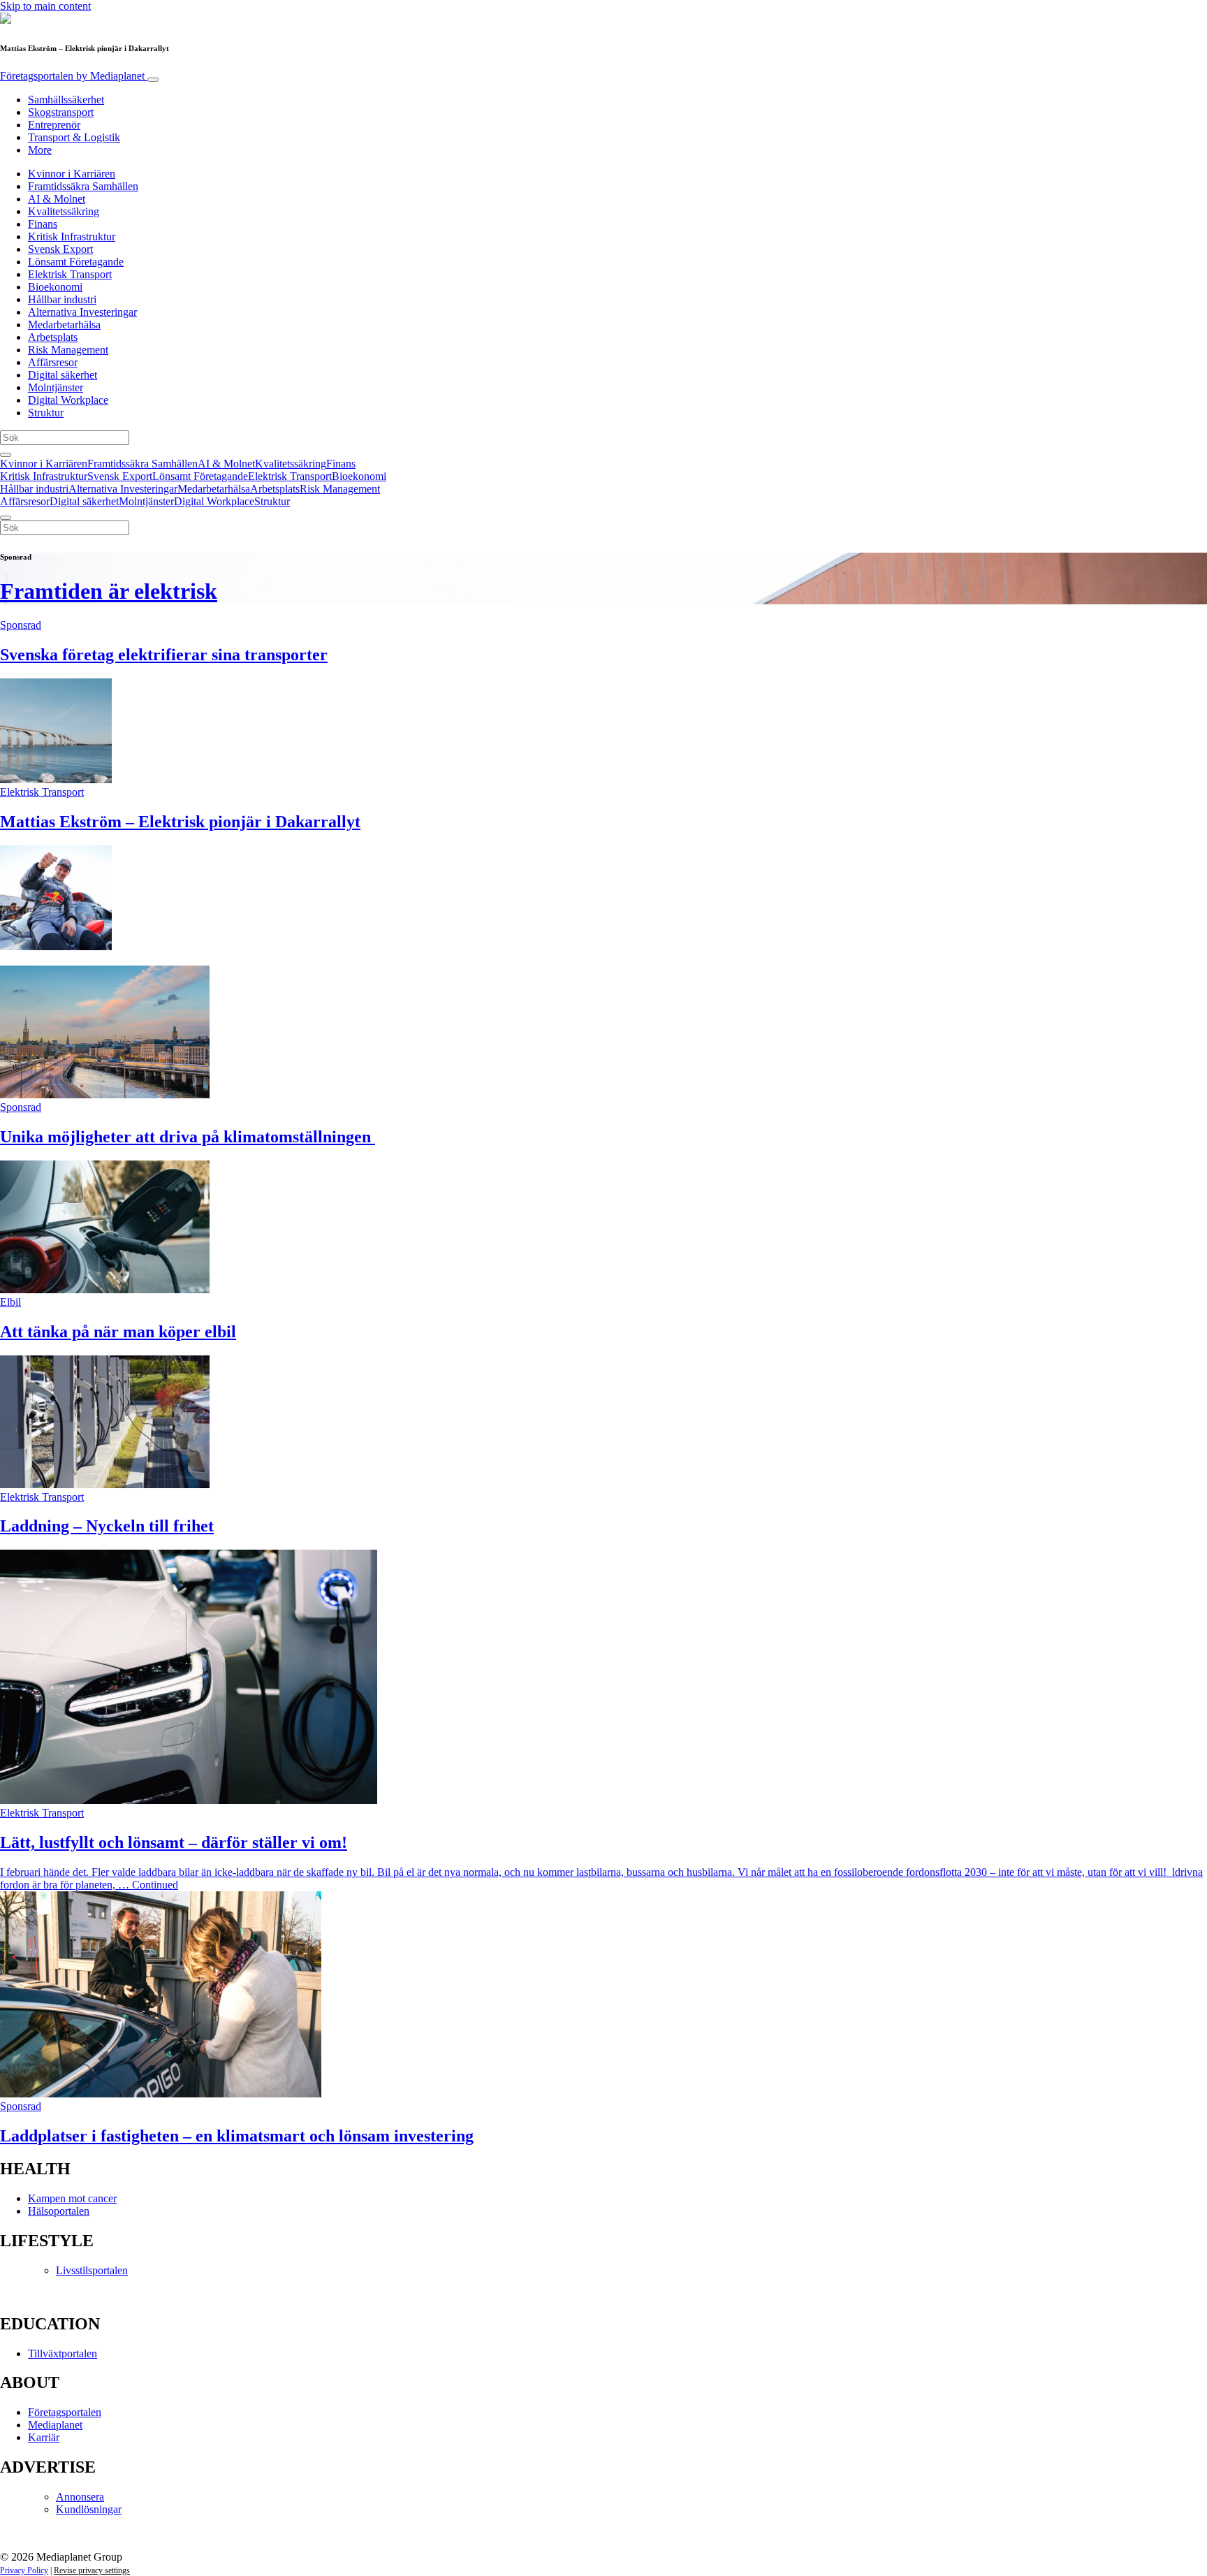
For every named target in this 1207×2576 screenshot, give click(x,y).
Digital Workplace (68, 400)
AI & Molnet (57, 199)
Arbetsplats (53, 337)
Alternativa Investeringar (82, 312)
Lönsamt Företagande (76, 262)
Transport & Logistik (74, 137)
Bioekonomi (55, 287)
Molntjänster (56, 387)
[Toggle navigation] (153, 80)
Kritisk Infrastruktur (72, 237)
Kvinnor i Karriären (72, 174)
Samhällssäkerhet (66, 100)
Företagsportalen (72, 76)
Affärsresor (53, 362)
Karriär (44, 2437)
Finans (43, 224)
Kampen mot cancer (72, 2198)
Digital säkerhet (63, 375)
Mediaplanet (55, 2425)
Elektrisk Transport (70, 274)
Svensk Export (60, 249)
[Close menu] (6, 518)
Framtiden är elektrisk (109, 591)
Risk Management (68, 350)
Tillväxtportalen (63, 2353)
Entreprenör (54, 125)
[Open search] (6, 455)
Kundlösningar (89, 2509)
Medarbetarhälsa (64, 325)
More (40, 150)
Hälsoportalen (59, 2211)
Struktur (46, 413)
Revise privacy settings (92, 2570)
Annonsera (80, 2497)
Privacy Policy (24, 2570)
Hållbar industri (62, 299)
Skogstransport (61, 112)
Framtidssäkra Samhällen (83, 186)
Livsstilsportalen (92, 2270)
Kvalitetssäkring (64, 211)
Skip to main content (45, 6)
